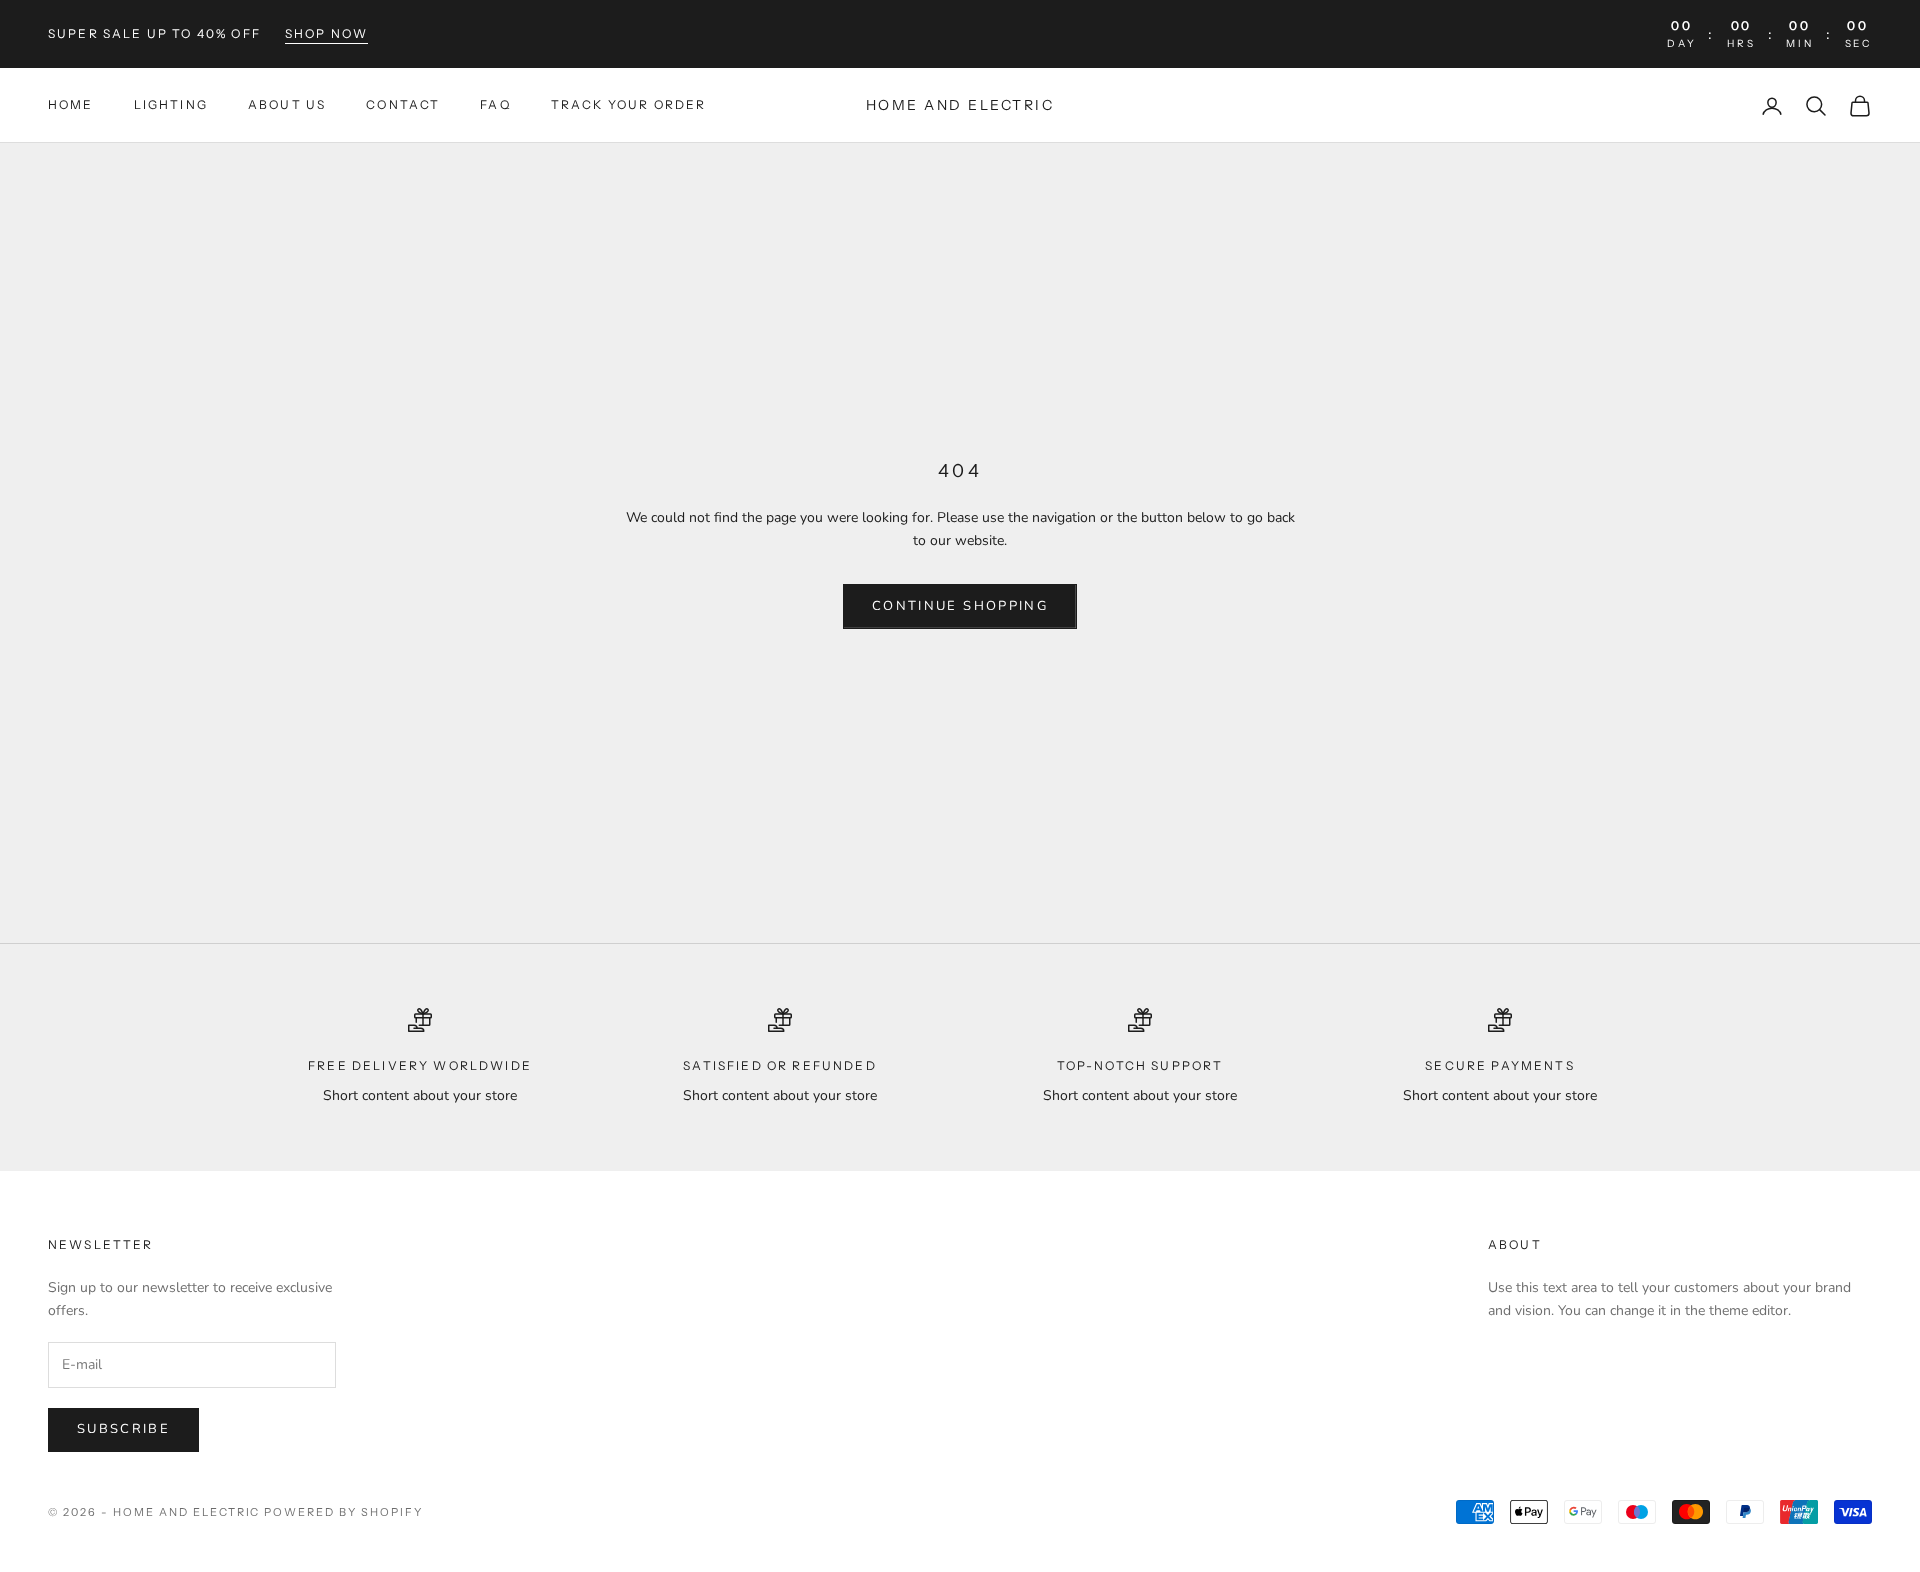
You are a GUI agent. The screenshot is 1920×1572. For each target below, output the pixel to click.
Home (71, 105)
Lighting (171, 105)
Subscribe (123, 1429)
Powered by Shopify (343, 1512)
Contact (403, 105)
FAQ (495, 105)
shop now (326, 33)
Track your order (629, 105)
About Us (287, 105)
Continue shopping (960, 606)
